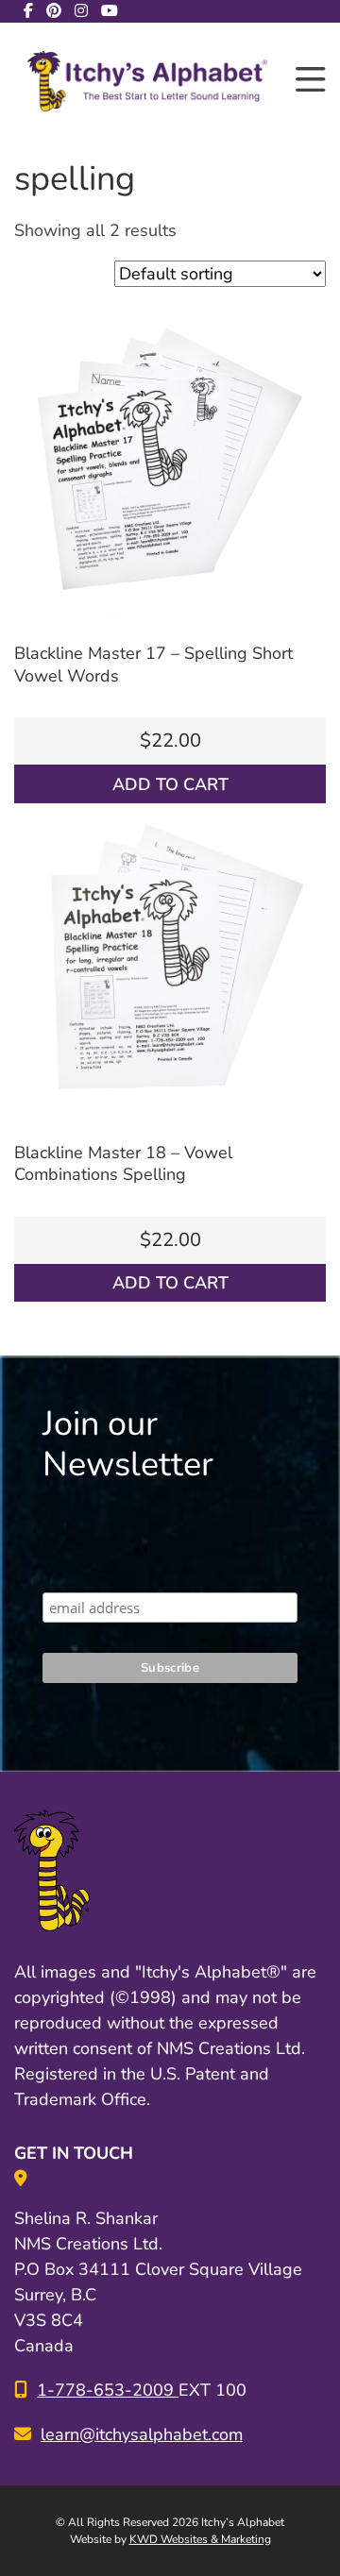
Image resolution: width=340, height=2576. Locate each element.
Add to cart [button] (170, 784)
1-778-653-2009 (108, 2390)
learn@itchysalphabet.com (142, 2434)
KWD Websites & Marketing (200, 2539)
